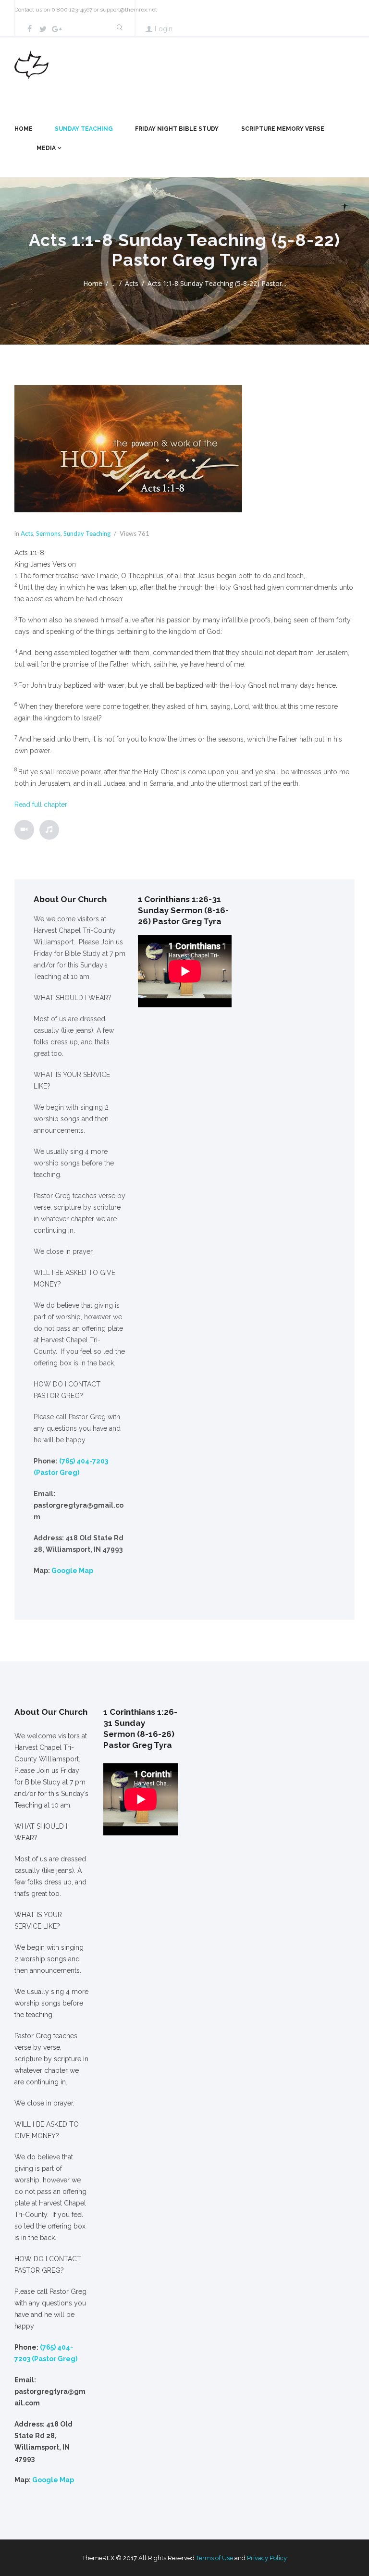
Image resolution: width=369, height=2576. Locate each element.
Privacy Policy (267, 2558)
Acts (132, 283)
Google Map (72, 1571)
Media (46, 148)
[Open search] (119, 28)
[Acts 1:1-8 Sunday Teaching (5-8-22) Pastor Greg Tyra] (128, 449)
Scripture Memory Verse (283, 129)
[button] (184, 553)
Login (164, 29)
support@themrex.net (129, 10)
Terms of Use (215, 2558)
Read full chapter (41, 805)
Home (24, 129)
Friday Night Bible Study (177, 129)
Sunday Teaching (84, 129)
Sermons (48, 533)
